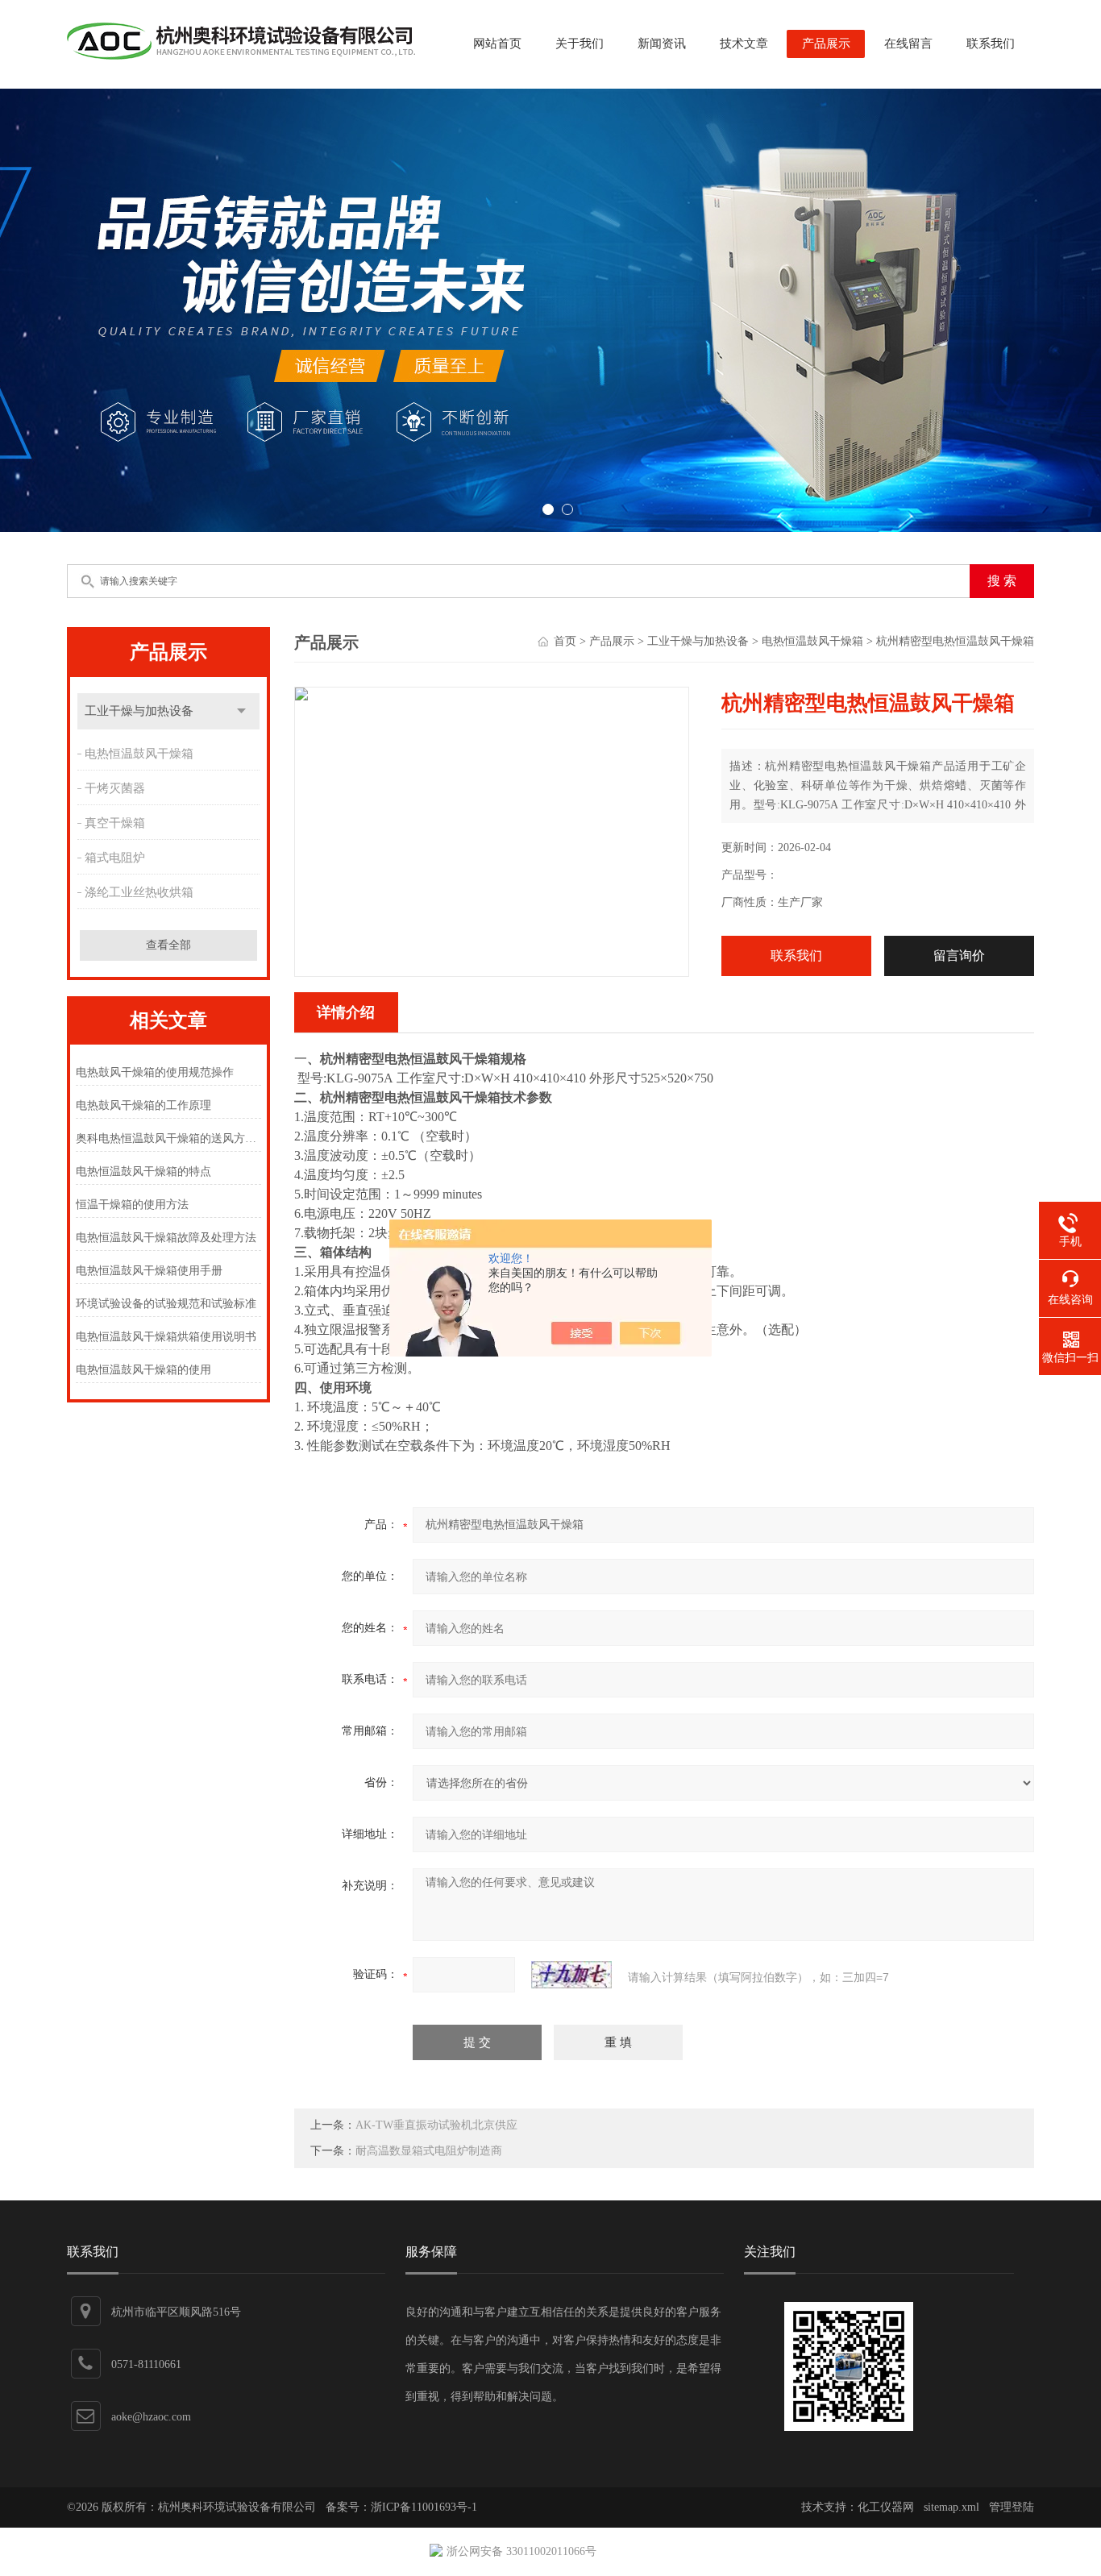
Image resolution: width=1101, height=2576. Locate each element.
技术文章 (744, 44)
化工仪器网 (886, 2507)
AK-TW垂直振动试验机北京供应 (436, 2125)
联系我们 (991, 44)
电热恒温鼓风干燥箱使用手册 (149, 1271)
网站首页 (497, 44)
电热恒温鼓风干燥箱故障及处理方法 (166, 1238)
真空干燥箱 (115, 823)
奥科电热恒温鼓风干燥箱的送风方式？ (168, 1138)
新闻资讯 (662, 44)
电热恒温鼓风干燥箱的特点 (143, 1172)
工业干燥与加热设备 (139, 711)
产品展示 (826, 44)
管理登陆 (1012, 2507)
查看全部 (168, 945)
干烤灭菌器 (115, 788)
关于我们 (580, 44)
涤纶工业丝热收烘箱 (139, 892)
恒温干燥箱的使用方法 (132, 1205)
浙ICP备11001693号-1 (424, 2507)
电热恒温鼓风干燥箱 (139, 754)
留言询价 (959, 956)
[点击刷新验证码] (571, 1975)
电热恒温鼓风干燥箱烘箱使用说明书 (166, 1337)
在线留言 (908, 44)
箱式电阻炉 (115, 858)
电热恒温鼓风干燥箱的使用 (143, 1370)
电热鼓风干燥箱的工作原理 (143, 1105)
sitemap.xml (951, 2507)
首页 (565, 641)
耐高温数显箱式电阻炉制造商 (429, 2151)
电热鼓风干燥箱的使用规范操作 (155, 1072)
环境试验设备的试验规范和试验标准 (166, 1304)
